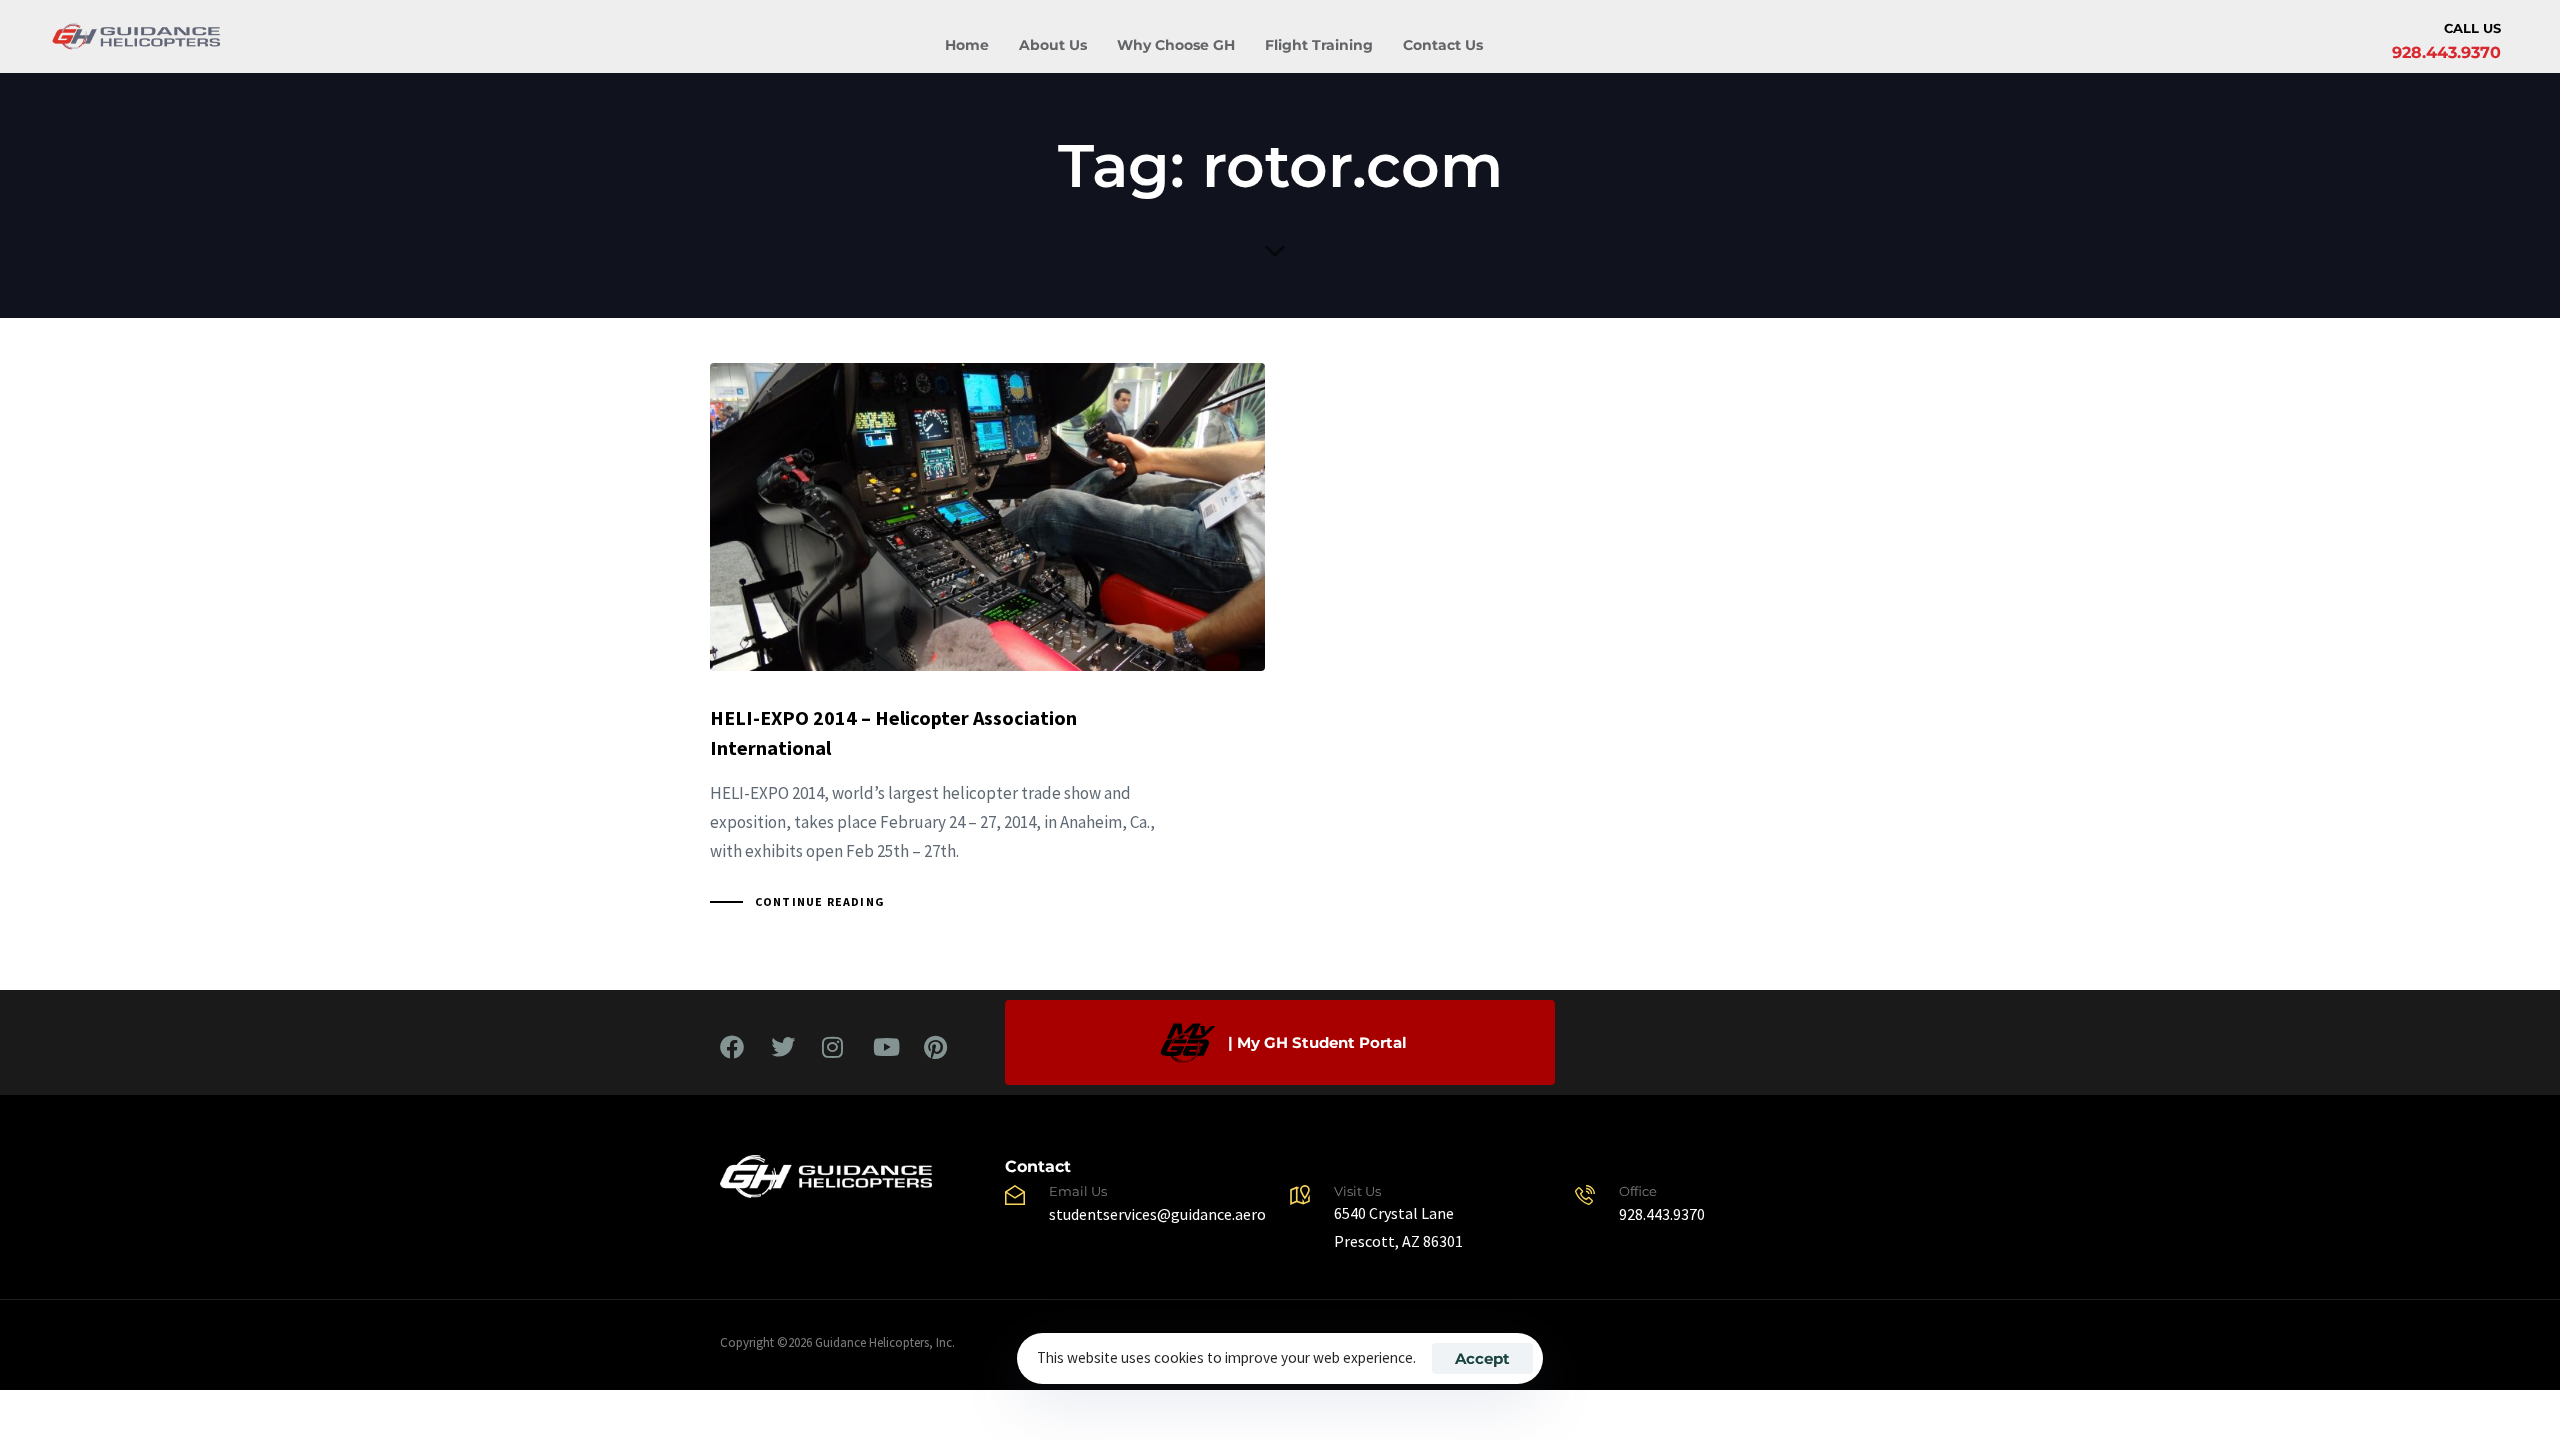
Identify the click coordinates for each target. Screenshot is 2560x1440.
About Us (1053, 45)
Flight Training (1319, 45)
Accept (1482, 1358)
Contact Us (1443, 45)
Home (967, 45)
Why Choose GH (1176, 45)
